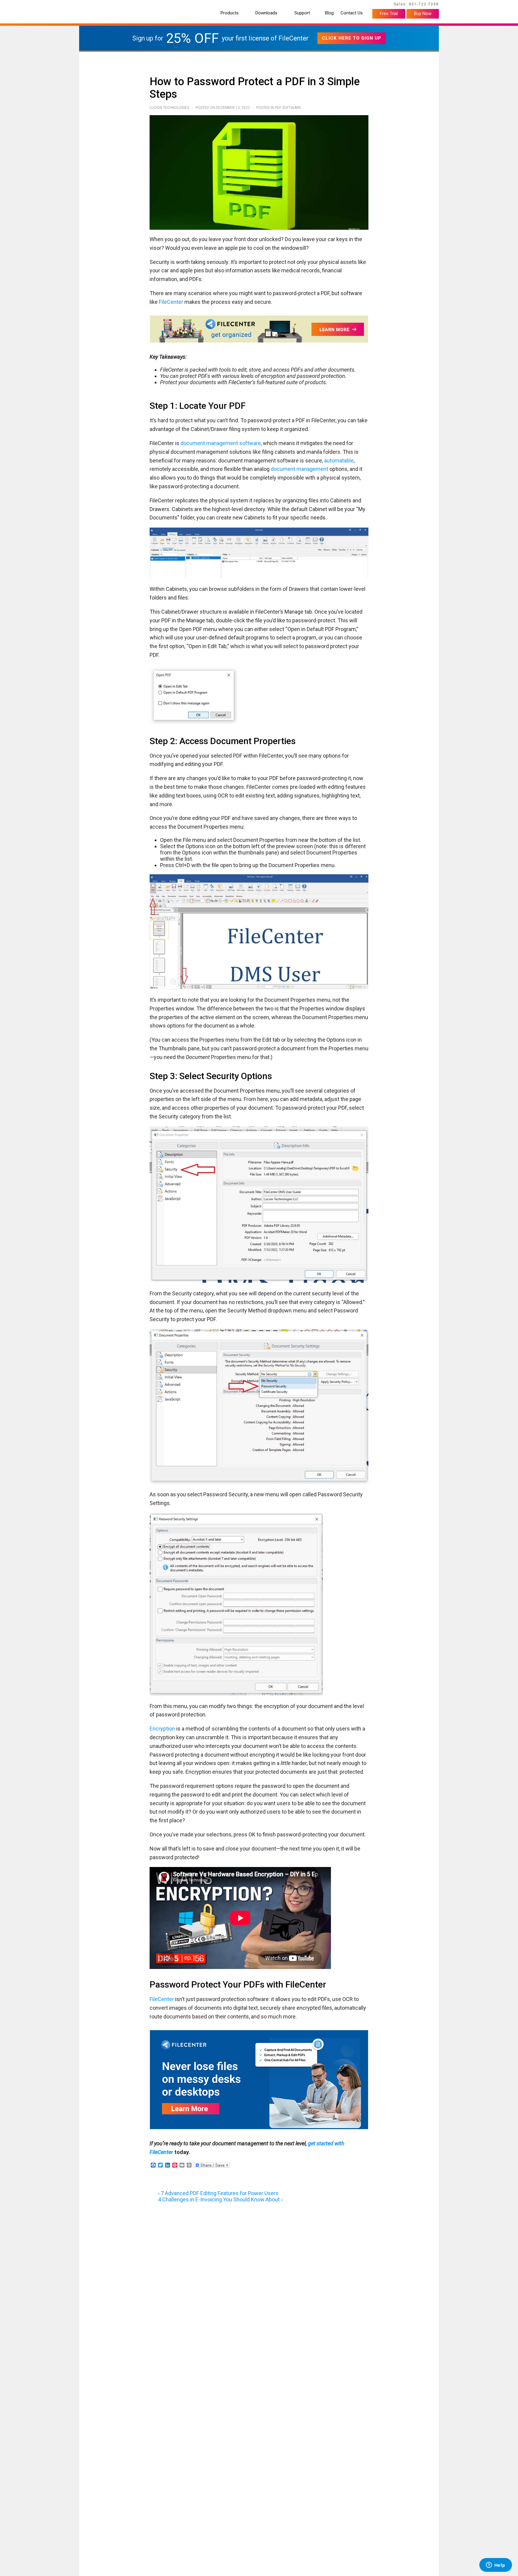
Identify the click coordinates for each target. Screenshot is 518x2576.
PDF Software (288, 108)
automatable (338, 461)
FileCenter (171, 302)
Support (302, 13)
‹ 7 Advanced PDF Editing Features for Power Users (218, 2193)
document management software (221, 443)
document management (299, 469)
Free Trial (389, 13)
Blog (329, 13)
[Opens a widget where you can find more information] (496, 2566)
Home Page (88, 5)
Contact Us (352, 13)
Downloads (266, 13)
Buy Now (423, 13)
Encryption (162, 1729)
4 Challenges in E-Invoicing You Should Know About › (220, 2199)
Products (230, 13)
